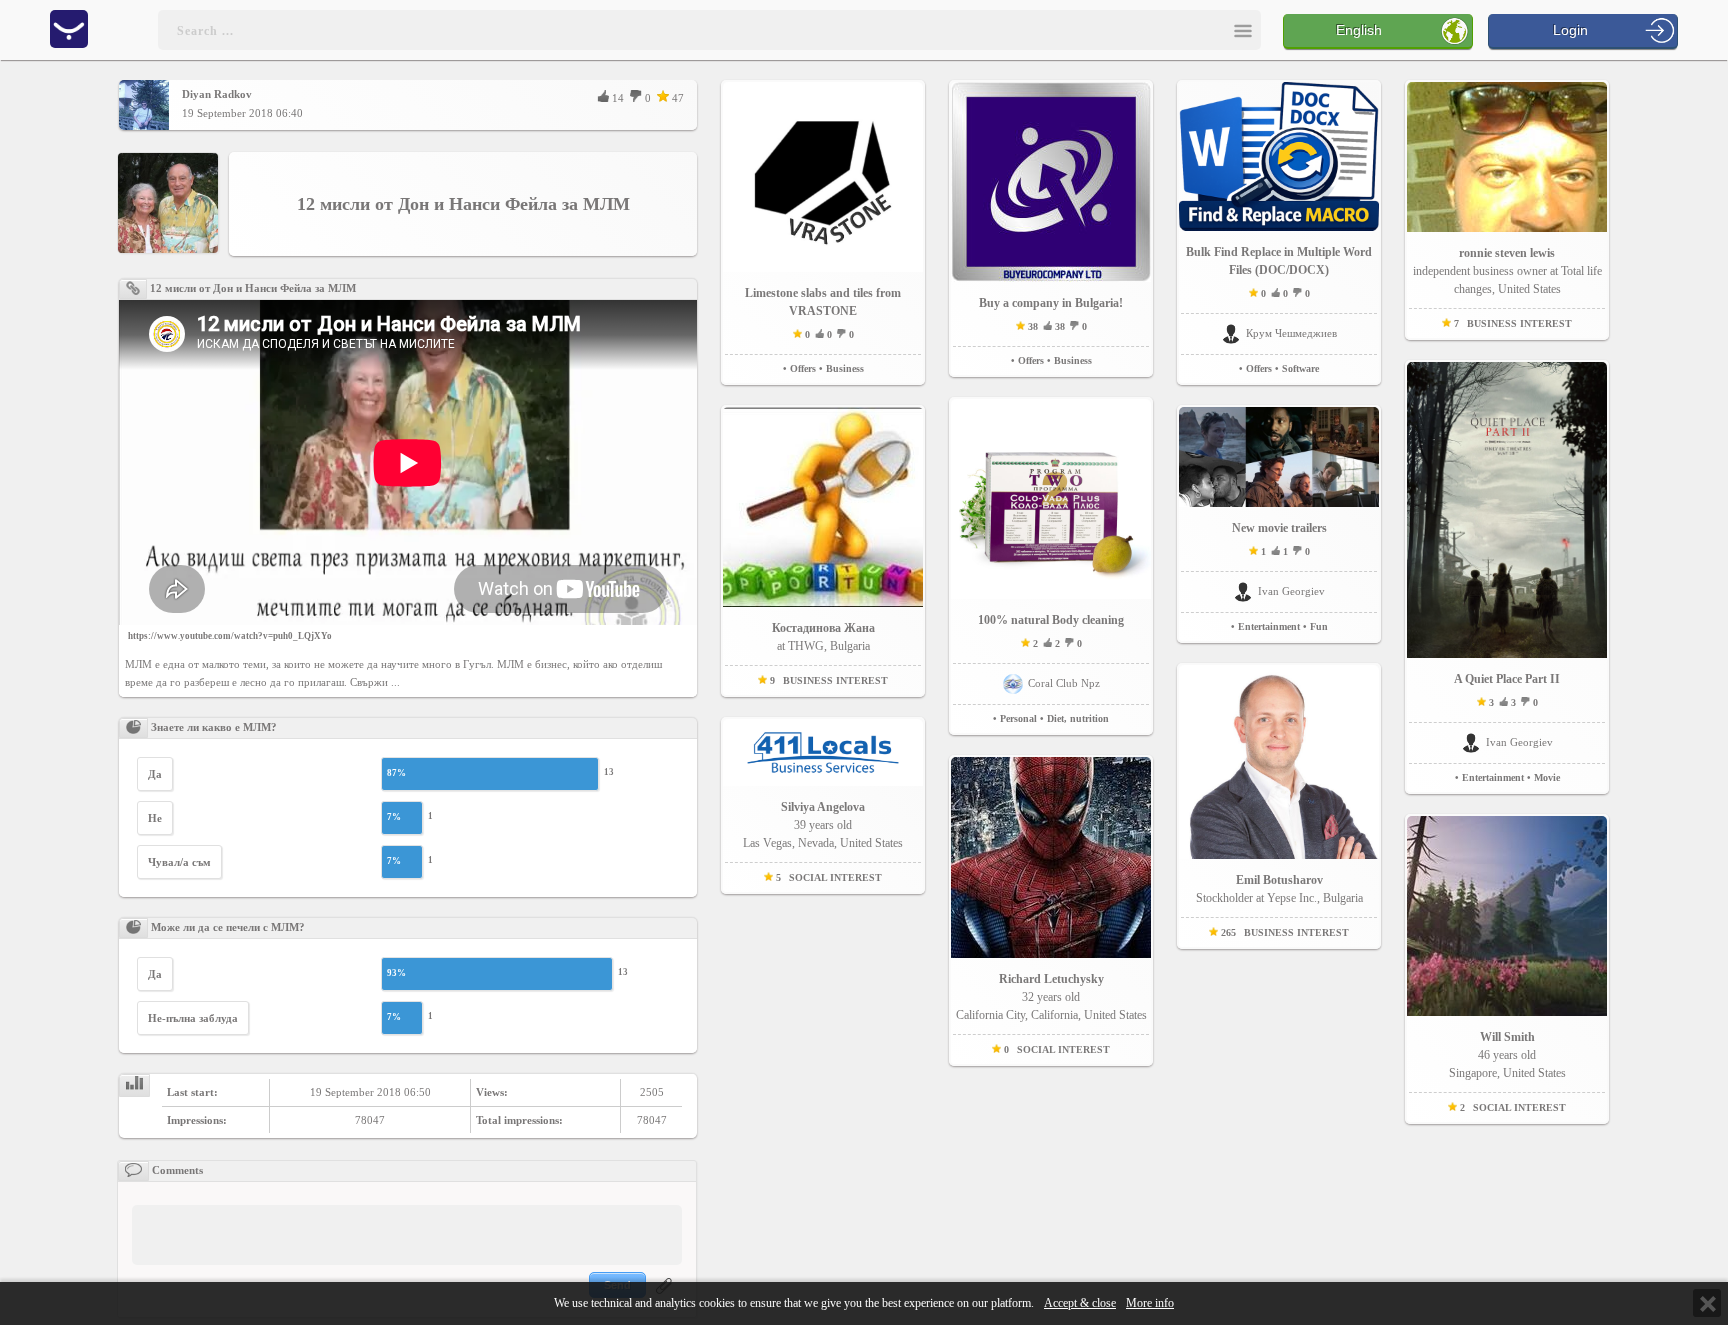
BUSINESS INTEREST (835, 680)
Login (1570, 30)
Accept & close (1080, 1303)
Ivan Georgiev (1291, 591)
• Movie (1543, 777)
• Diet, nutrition (1074, 718)
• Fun (1315, 626)
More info (1150, 1303)
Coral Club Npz (1064, 683)
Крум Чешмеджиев (1291, 333)
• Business (841, 368)
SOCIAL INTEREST (835, 877)
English (1359, 30)
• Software (1297, 368)
